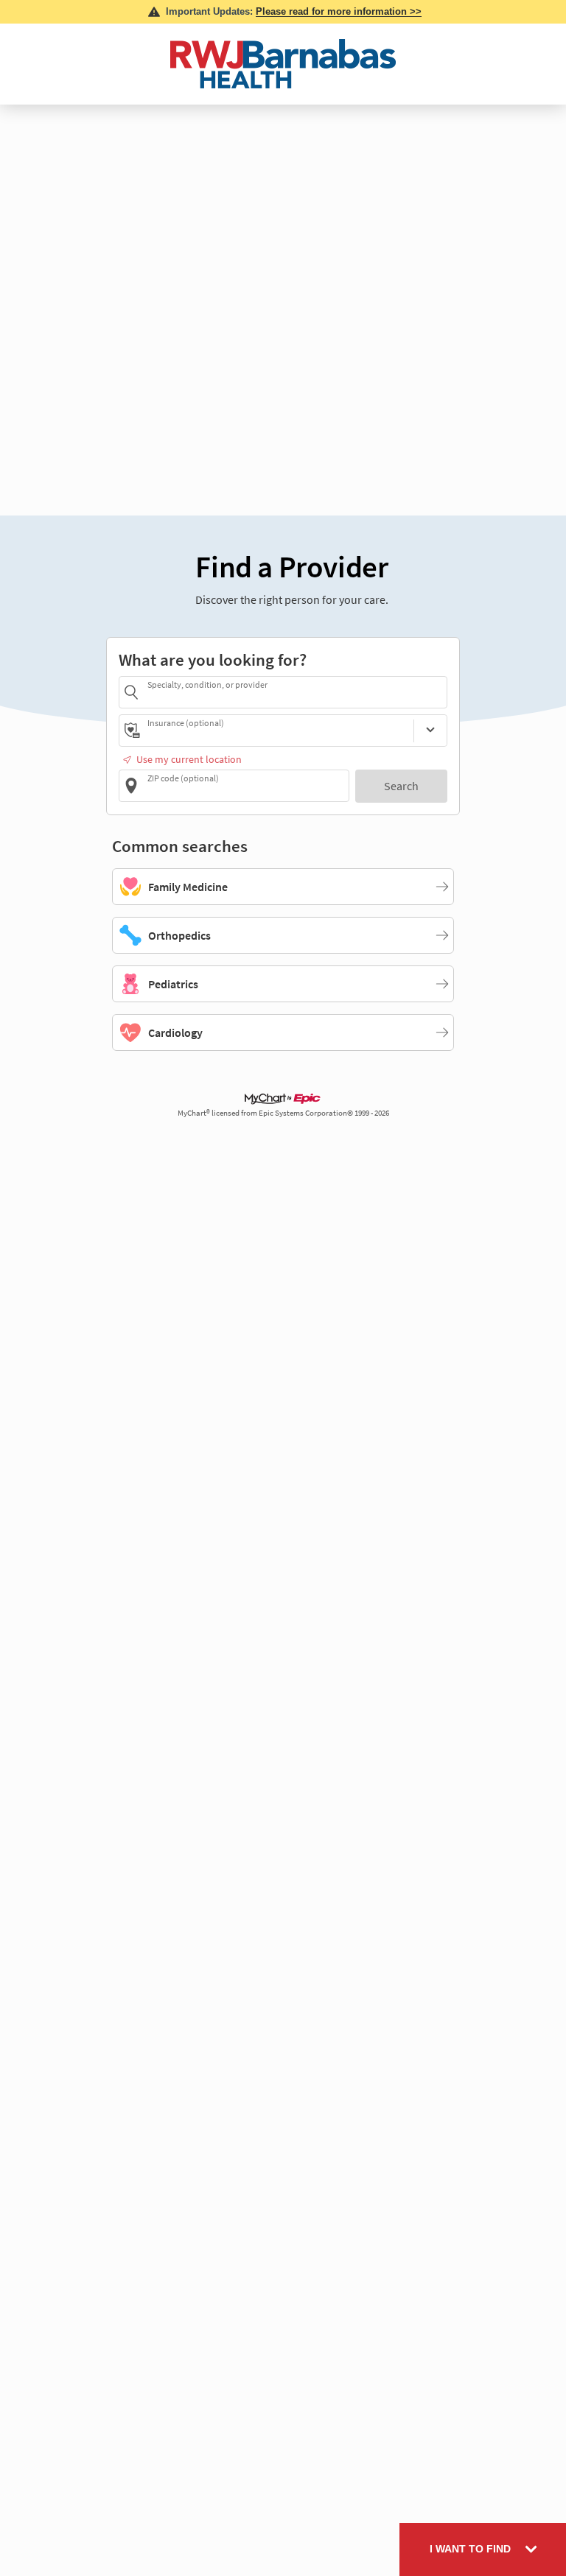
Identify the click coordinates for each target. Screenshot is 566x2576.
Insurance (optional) (186, 723)
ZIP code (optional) (183, 778)
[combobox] (295, 692)
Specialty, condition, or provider (207, 685)
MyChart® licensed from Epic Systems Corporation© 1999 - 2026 (283, 1113)
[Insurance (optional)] (430, 731)
